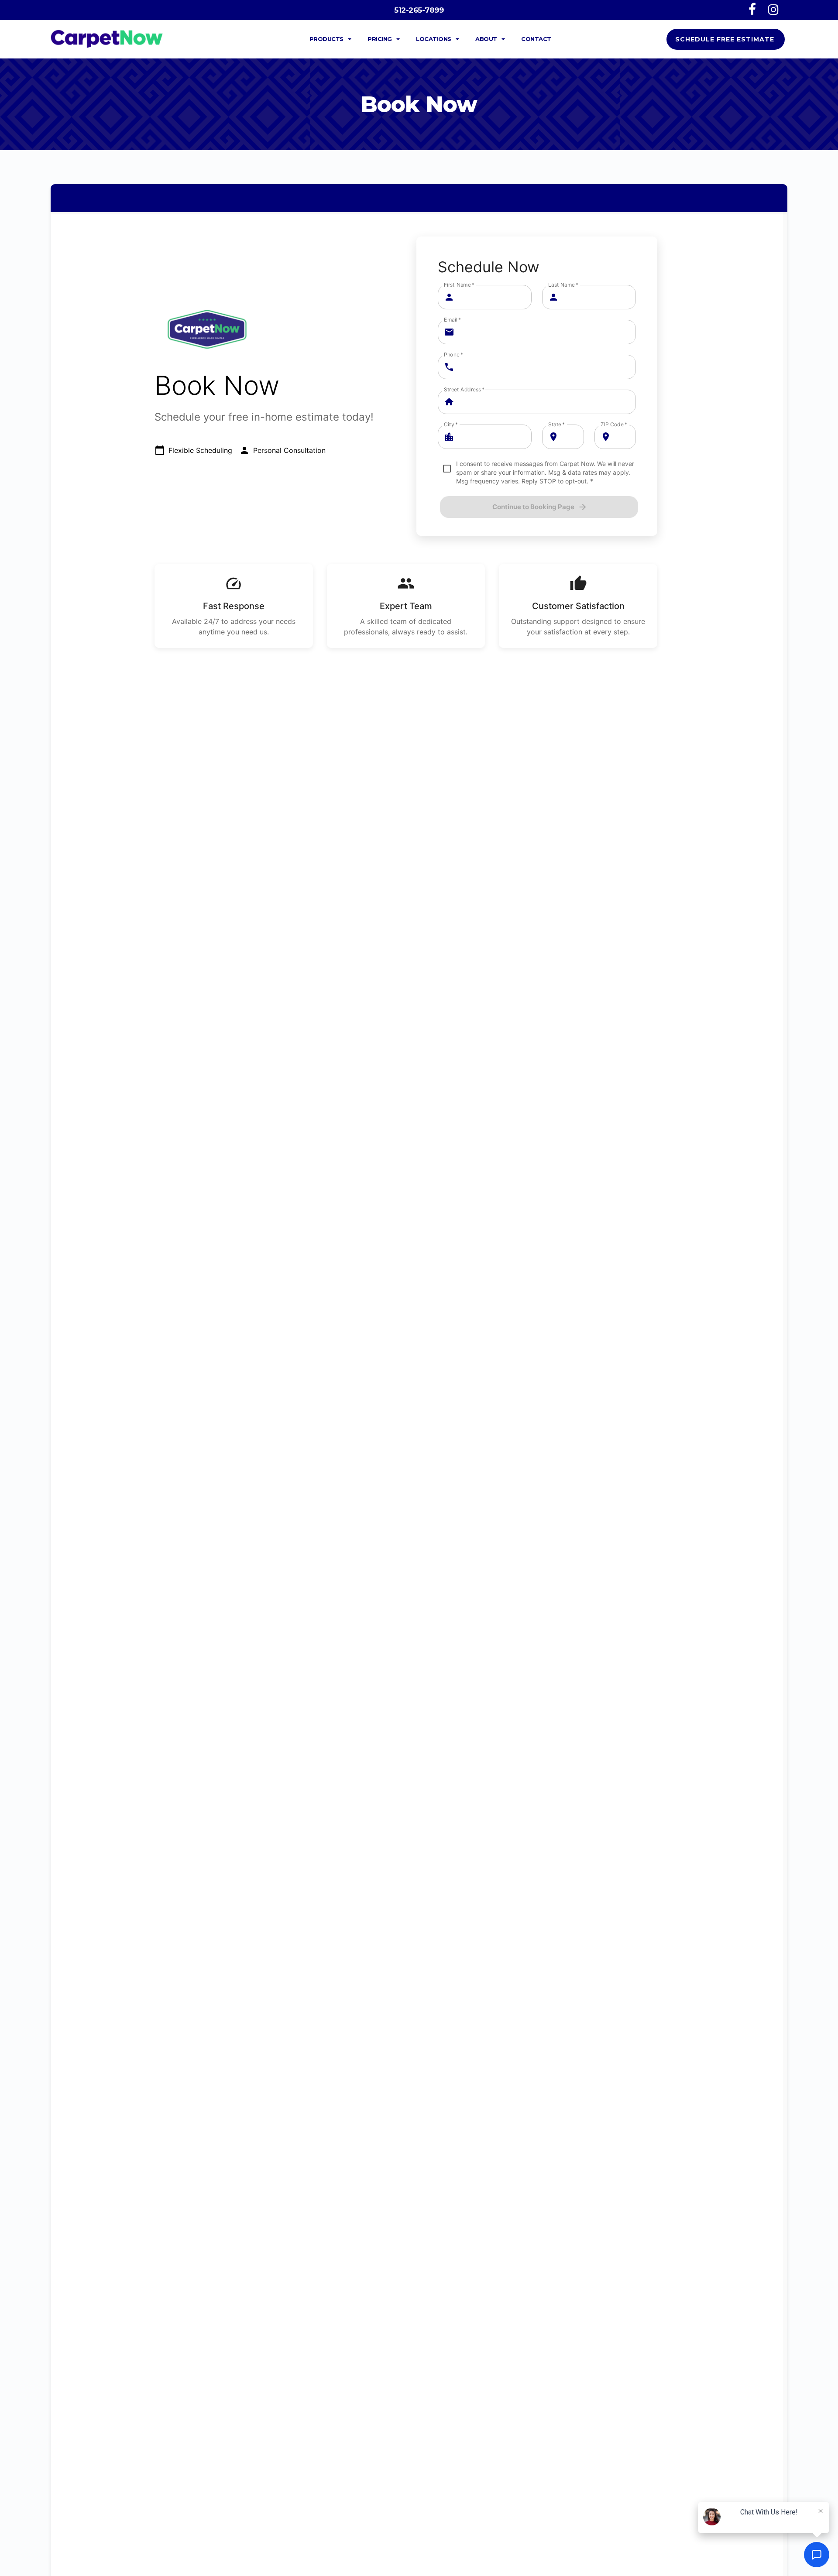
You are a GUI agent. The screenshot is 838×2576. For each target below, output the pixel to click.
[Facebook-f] (752, 9)
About (486, 39)
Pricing (380, 39)
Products (326, 39)
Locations (434, 39)
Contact (536, 39)
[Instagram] (774, 9)
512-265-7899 (419, 10)
